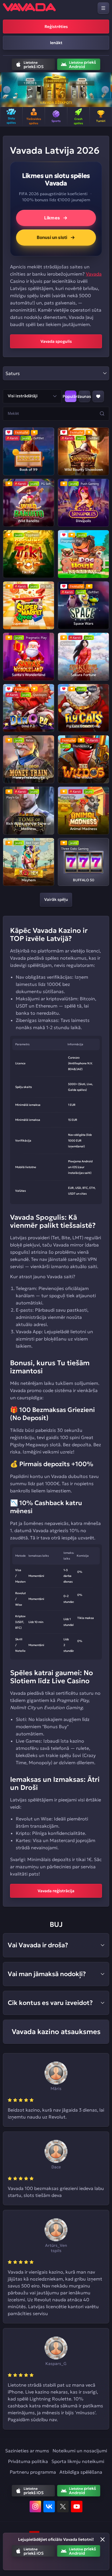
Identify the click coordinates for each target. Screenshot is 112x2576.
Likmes (52, 218)
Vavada (94, 274)
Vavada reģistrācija (56, 1891)
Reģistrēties (56, 27)
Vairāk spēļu (56, 899)
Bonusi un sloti (52, 237)
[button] (7, 90)
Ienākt (56, 43)
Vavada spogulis (56, 341)
